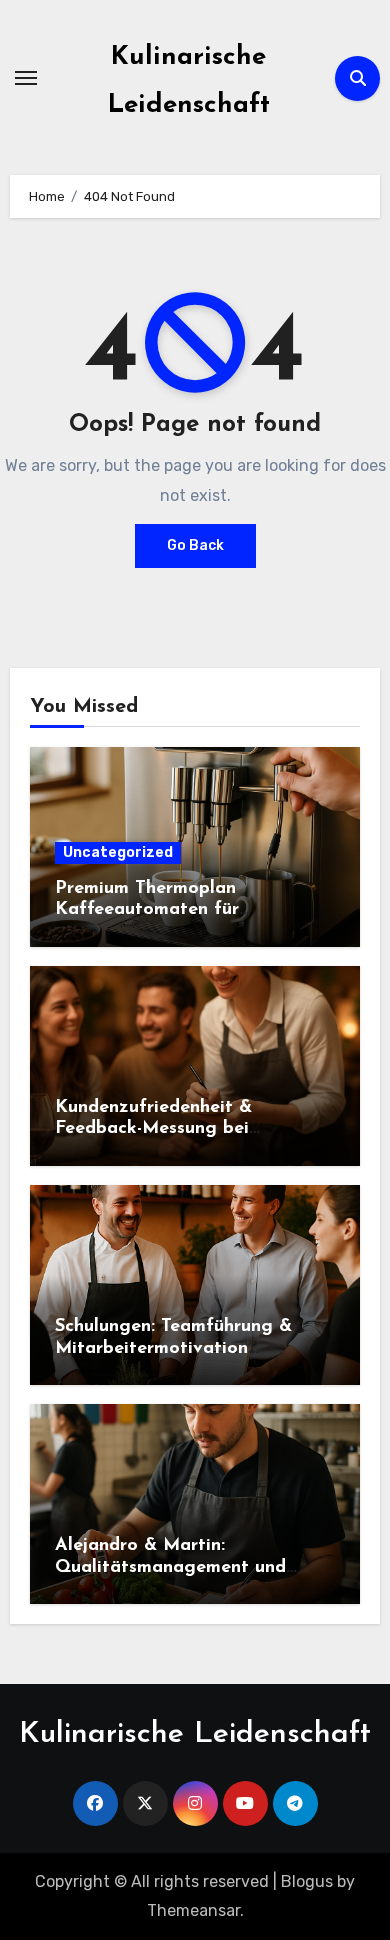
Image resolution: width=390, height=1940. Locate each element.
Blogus (307, 1881)
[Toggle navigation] (26, 78)
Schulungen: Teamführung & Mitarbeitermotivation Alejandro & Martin (173, 1348)
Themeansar (193, 1910)
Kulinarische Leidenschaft (195, 1734)
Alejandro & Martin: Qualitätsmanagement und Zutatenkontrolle (170, 1567)
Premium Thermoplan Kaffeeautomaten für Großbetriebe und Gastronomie (189, 910)
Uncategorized (118, 852)
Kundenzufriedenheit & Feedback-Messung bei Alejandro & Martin (153, 1129)
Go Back (195, 545)
